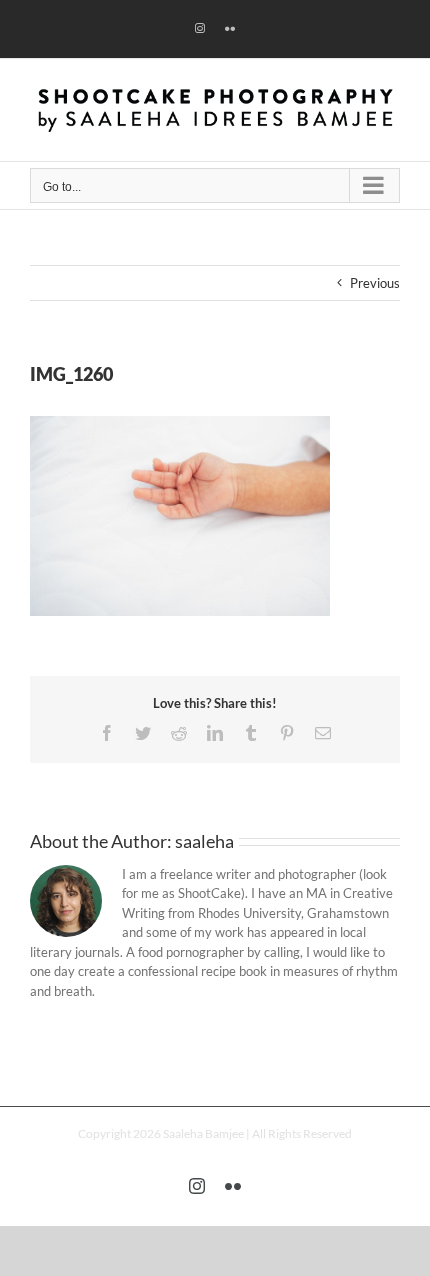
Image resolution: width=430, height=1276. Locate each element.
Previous (375, 283)
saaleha (204, 841)
